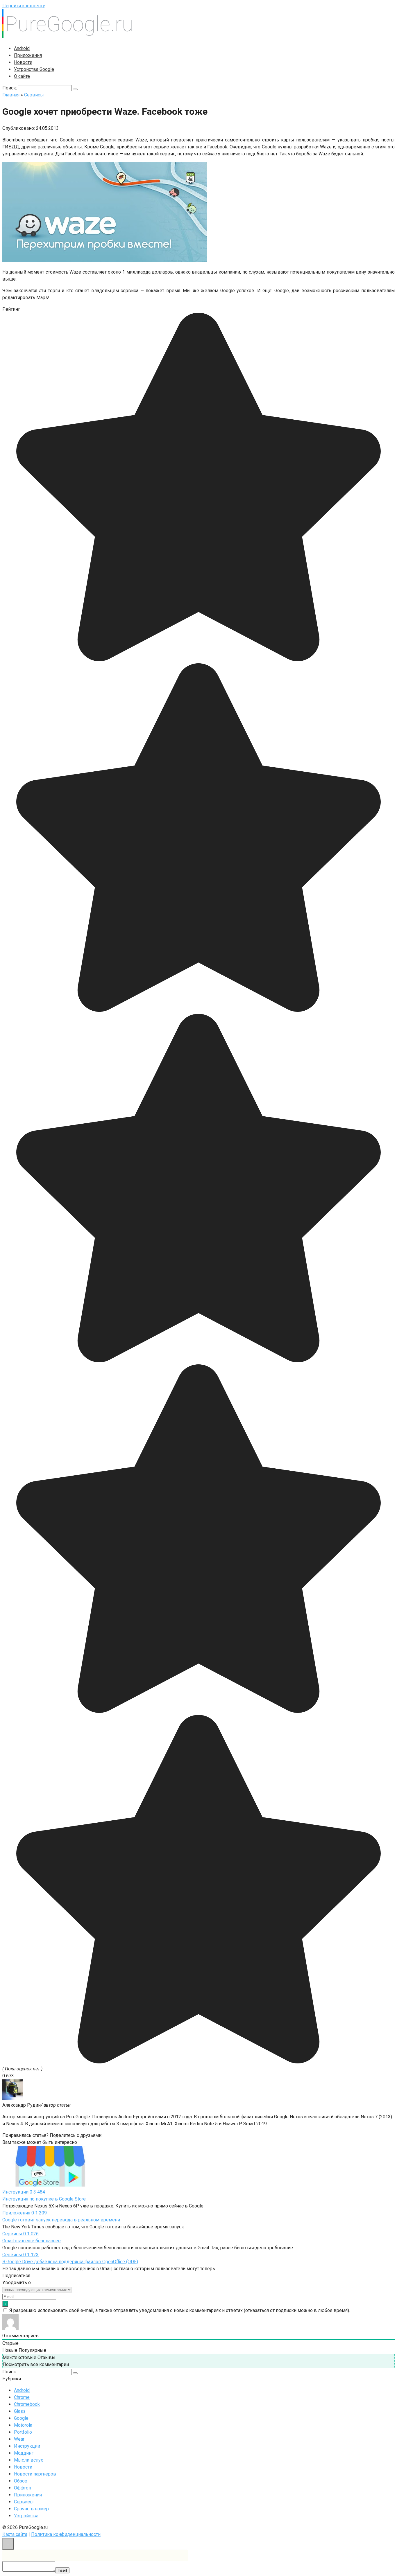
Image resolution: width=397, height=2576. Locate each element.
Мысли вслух (28, 2460)
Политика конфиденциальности (66, 2534)
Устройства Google (34, 69)
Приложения (28, 55)
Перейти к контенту (24, 6)
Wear (19, 2439)
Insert (62, 2570)
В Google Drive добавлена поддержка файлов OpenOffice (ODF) (70, 2262)
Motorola (23, 2425)
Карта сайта (15, 2534)
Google (21, 2418)
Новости (23, 62)
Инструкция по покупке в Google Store (44, 2199)
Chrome (22, 2397)
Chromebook (27, 2404)
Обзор (21, 2481)
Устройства (26, 2516)
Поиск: (10, 88)
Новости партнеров (35, 2474)
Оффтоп (23, 2488)
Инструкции (27, 2446)
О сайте (22, 76)
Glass (20, 2411)
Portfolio (23, 2432)
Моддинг (24, 2453)
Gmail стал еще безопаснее (32, 2241)
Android (22, 48)
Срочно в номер (31, 2509)
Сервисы (24, 2502)
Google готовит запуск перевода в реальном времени (61, 2220)
